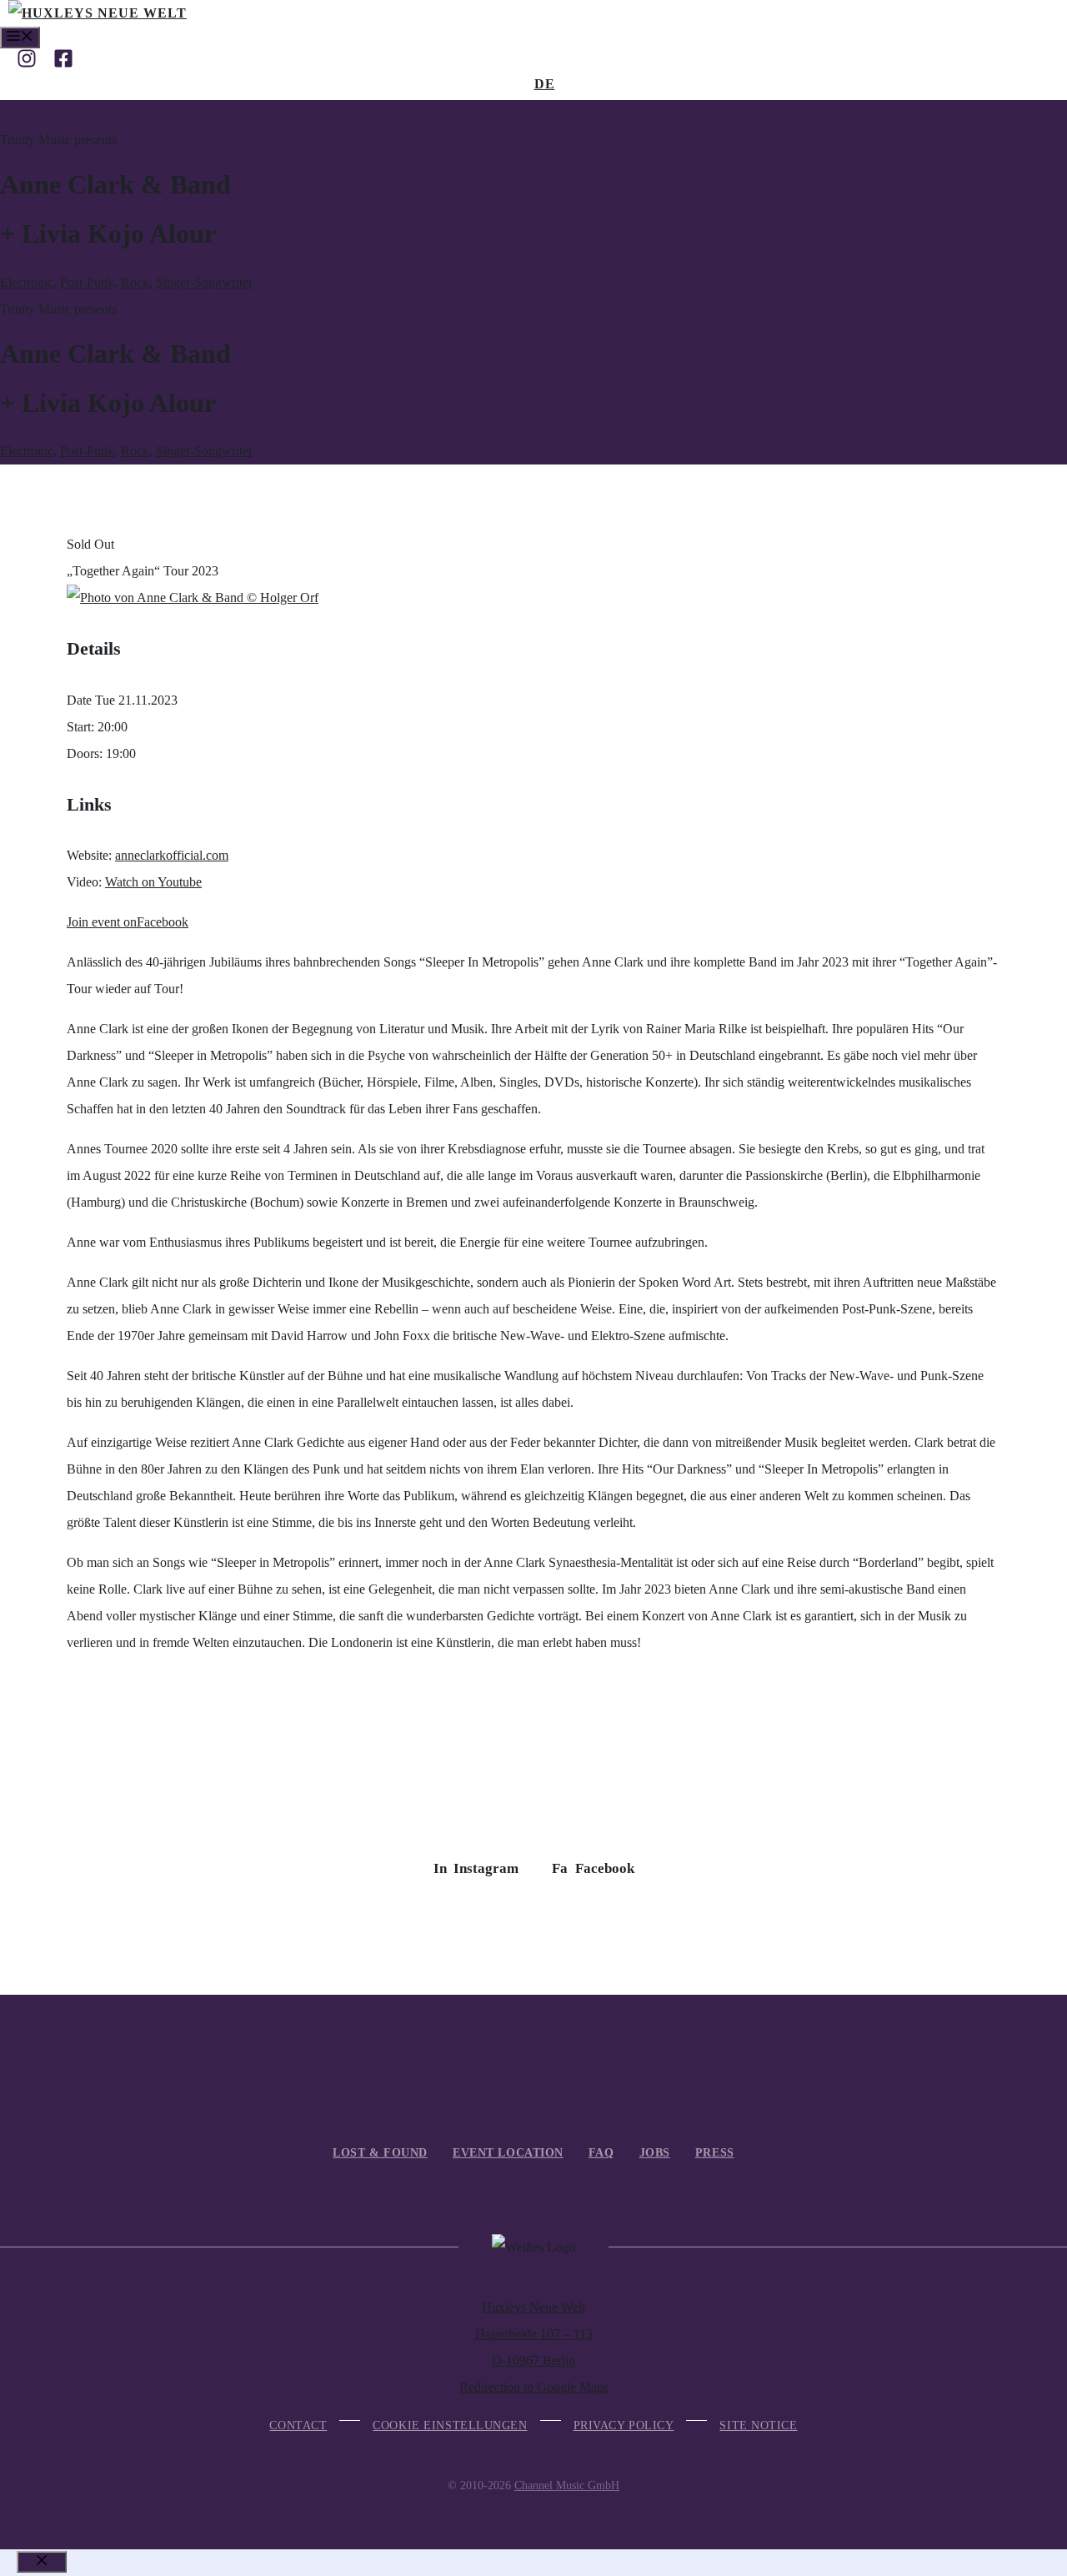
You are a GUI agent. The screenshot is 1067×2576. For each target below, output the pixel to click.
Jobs (655, 2153)
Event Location (508, 2153)
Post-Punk (87, 282)
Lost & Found (380, 2153)
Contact (298, 2425)
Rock (135, 282)
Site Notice (758, 2425)
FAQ (601, 2153)
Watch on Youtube (153, 882)
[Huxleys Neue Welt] (98, 13)
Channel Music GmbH (567, 2486)
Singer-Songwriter (204, 282)
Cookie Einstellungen (450, 2425)
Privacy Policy (624, 2425)
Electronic (27, 282)
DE (545, 84)
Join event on (128, 922)
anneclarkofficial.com (172, 855)
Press (715, 2153)
